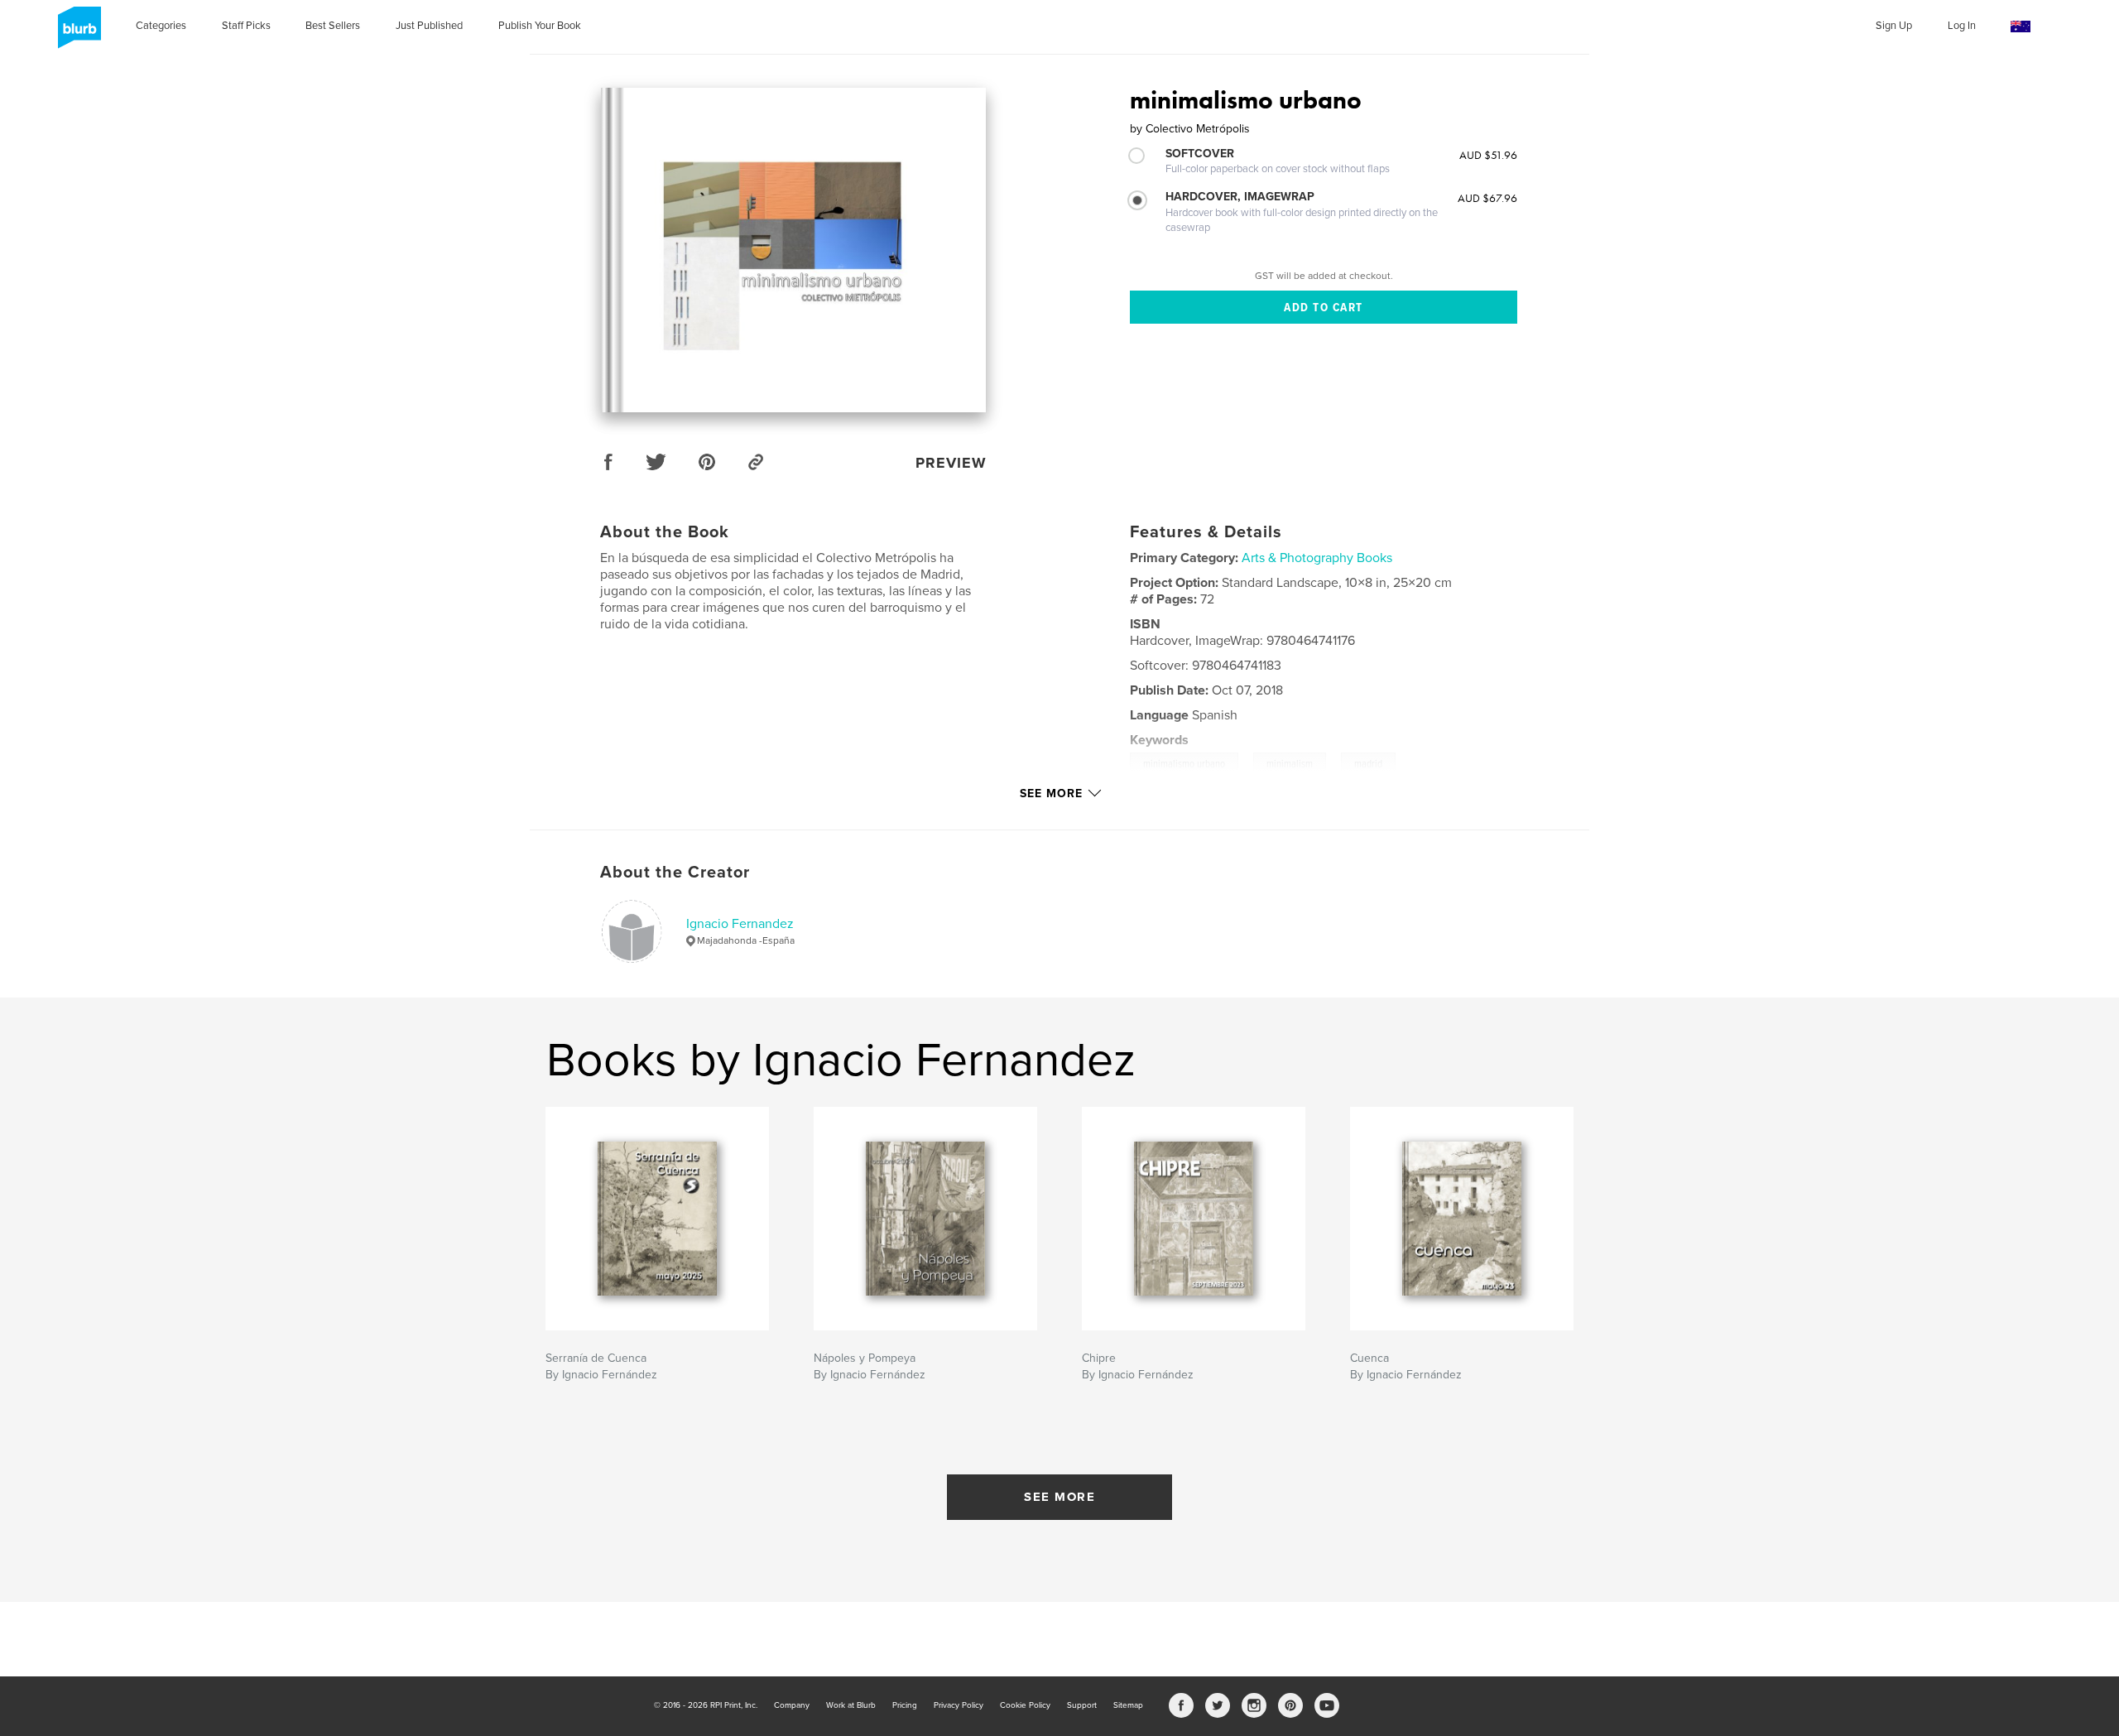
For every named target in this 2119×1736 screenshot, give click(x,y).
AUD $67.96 (1487, 198)
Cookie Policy (1025, 1705)
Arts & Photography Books (1317, 558)
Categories (161, 26)
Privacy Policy (959, 1705)
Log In (1962, 26)
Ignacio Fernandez (740, 924)
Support (1082, 1705)
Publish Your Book (540, 26)
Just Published (429, 26)
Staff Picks (246, 26)
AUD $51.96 (1488, 155)
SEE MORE (1059, 1497)
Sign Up (1894, 26)
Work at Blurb (851, 1705)
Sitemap (1128, 1705)
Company (792, 1705)
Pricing (905, 1705)
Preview (951, 463)
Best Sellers (333, 26)
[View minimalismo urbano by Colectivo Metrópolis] (793, 250)
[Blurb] (77, 34)
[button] (2020, 27)
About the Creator (675, 873)
